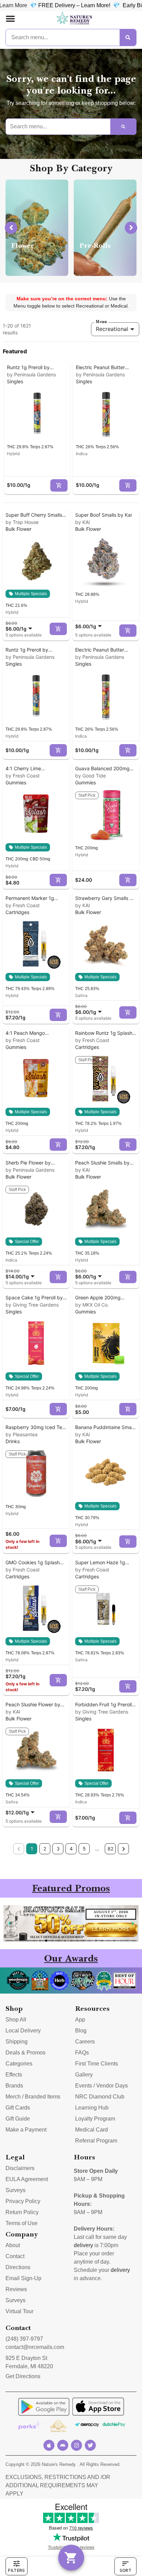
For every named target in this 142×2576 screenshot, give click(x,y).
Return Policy (22, 2212)
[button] (10, 19)
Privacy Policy (23, 2201)
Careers (85, 2042)
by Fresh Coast (23, 776)
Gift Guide (18, 2119)
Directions (18, 2267)
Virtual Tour (19, 2311)
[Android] (63, 2445)
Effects (14, 2075)
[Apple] (49, 2445)
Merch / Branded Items (33, 2097)
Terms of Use (22, 2223)
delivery (83, 2245)
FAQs (82, 2053)
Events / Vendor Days (102, 2086)
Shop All (16, 2020)
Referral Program (96, 2141)
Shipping (17, 2042)
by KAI (83, 522)
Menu (101, 322)
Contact (15, 2256)
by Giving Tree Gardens (32, 1305)
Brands (14, 2086)
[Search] (128, 37)
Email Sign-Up (23, 2278)
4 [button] (71, 1849)
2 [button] (45, 1849)
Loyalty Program (95, 2119)
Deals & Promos (26, 2053)
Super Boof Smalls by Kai (103, 515)
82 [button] (110, 1849)
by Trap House (22, 522)
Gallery (84, 2075)
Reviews (16, 2289)
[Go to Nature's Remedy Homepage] (75, 19)
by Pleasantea (22, 1434)
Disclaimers (20, 2168)
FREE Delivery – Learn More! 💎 (56, 5)
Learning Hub (92, 2108)
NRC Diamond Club (100, 2097)
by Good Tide (90, 776)
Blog (81, 2031)
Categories (19, 2064)
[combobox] (20, 626)
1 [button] (32, 1849)
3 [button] (58, 1849)
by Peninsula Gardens (31, 374)
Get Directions (23, 2376)
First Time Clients (97, 2064)
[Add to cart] (59, 485)
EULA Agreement (27, 2179)
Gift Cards (18, 2108)
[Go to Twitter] (90, 2445)
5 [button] (84, 1849)
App (80, 2020)
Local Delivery (23, 2031)
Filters (16, 2570)
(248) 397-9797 (24, 2339)
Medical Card (92, 2130)
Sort (125, 2570)
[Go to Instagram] (77, 2445)
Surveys (16, 2190)
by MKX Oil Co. (92, 1305)
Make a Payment (26, 2130)
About (13, 2245)
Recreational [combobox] (112, 329)
